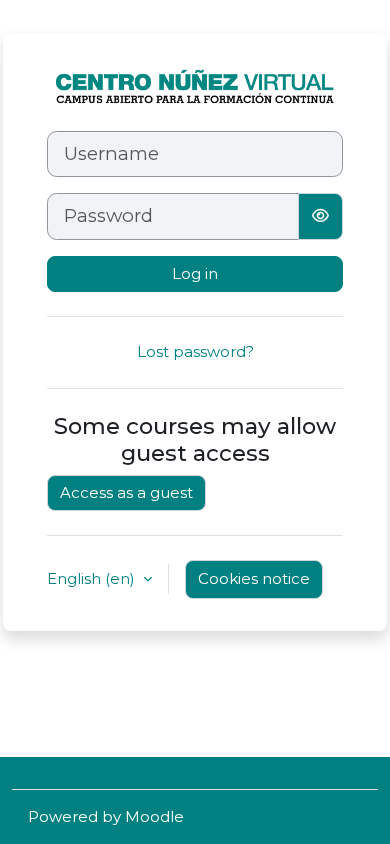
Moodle (154, 816)
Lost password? (195, 351)
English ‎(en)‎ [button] (93, 578)
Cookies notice (254, 578)
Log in (195, 273)
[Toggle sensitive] (320, 216)
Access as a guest (126, 492)
